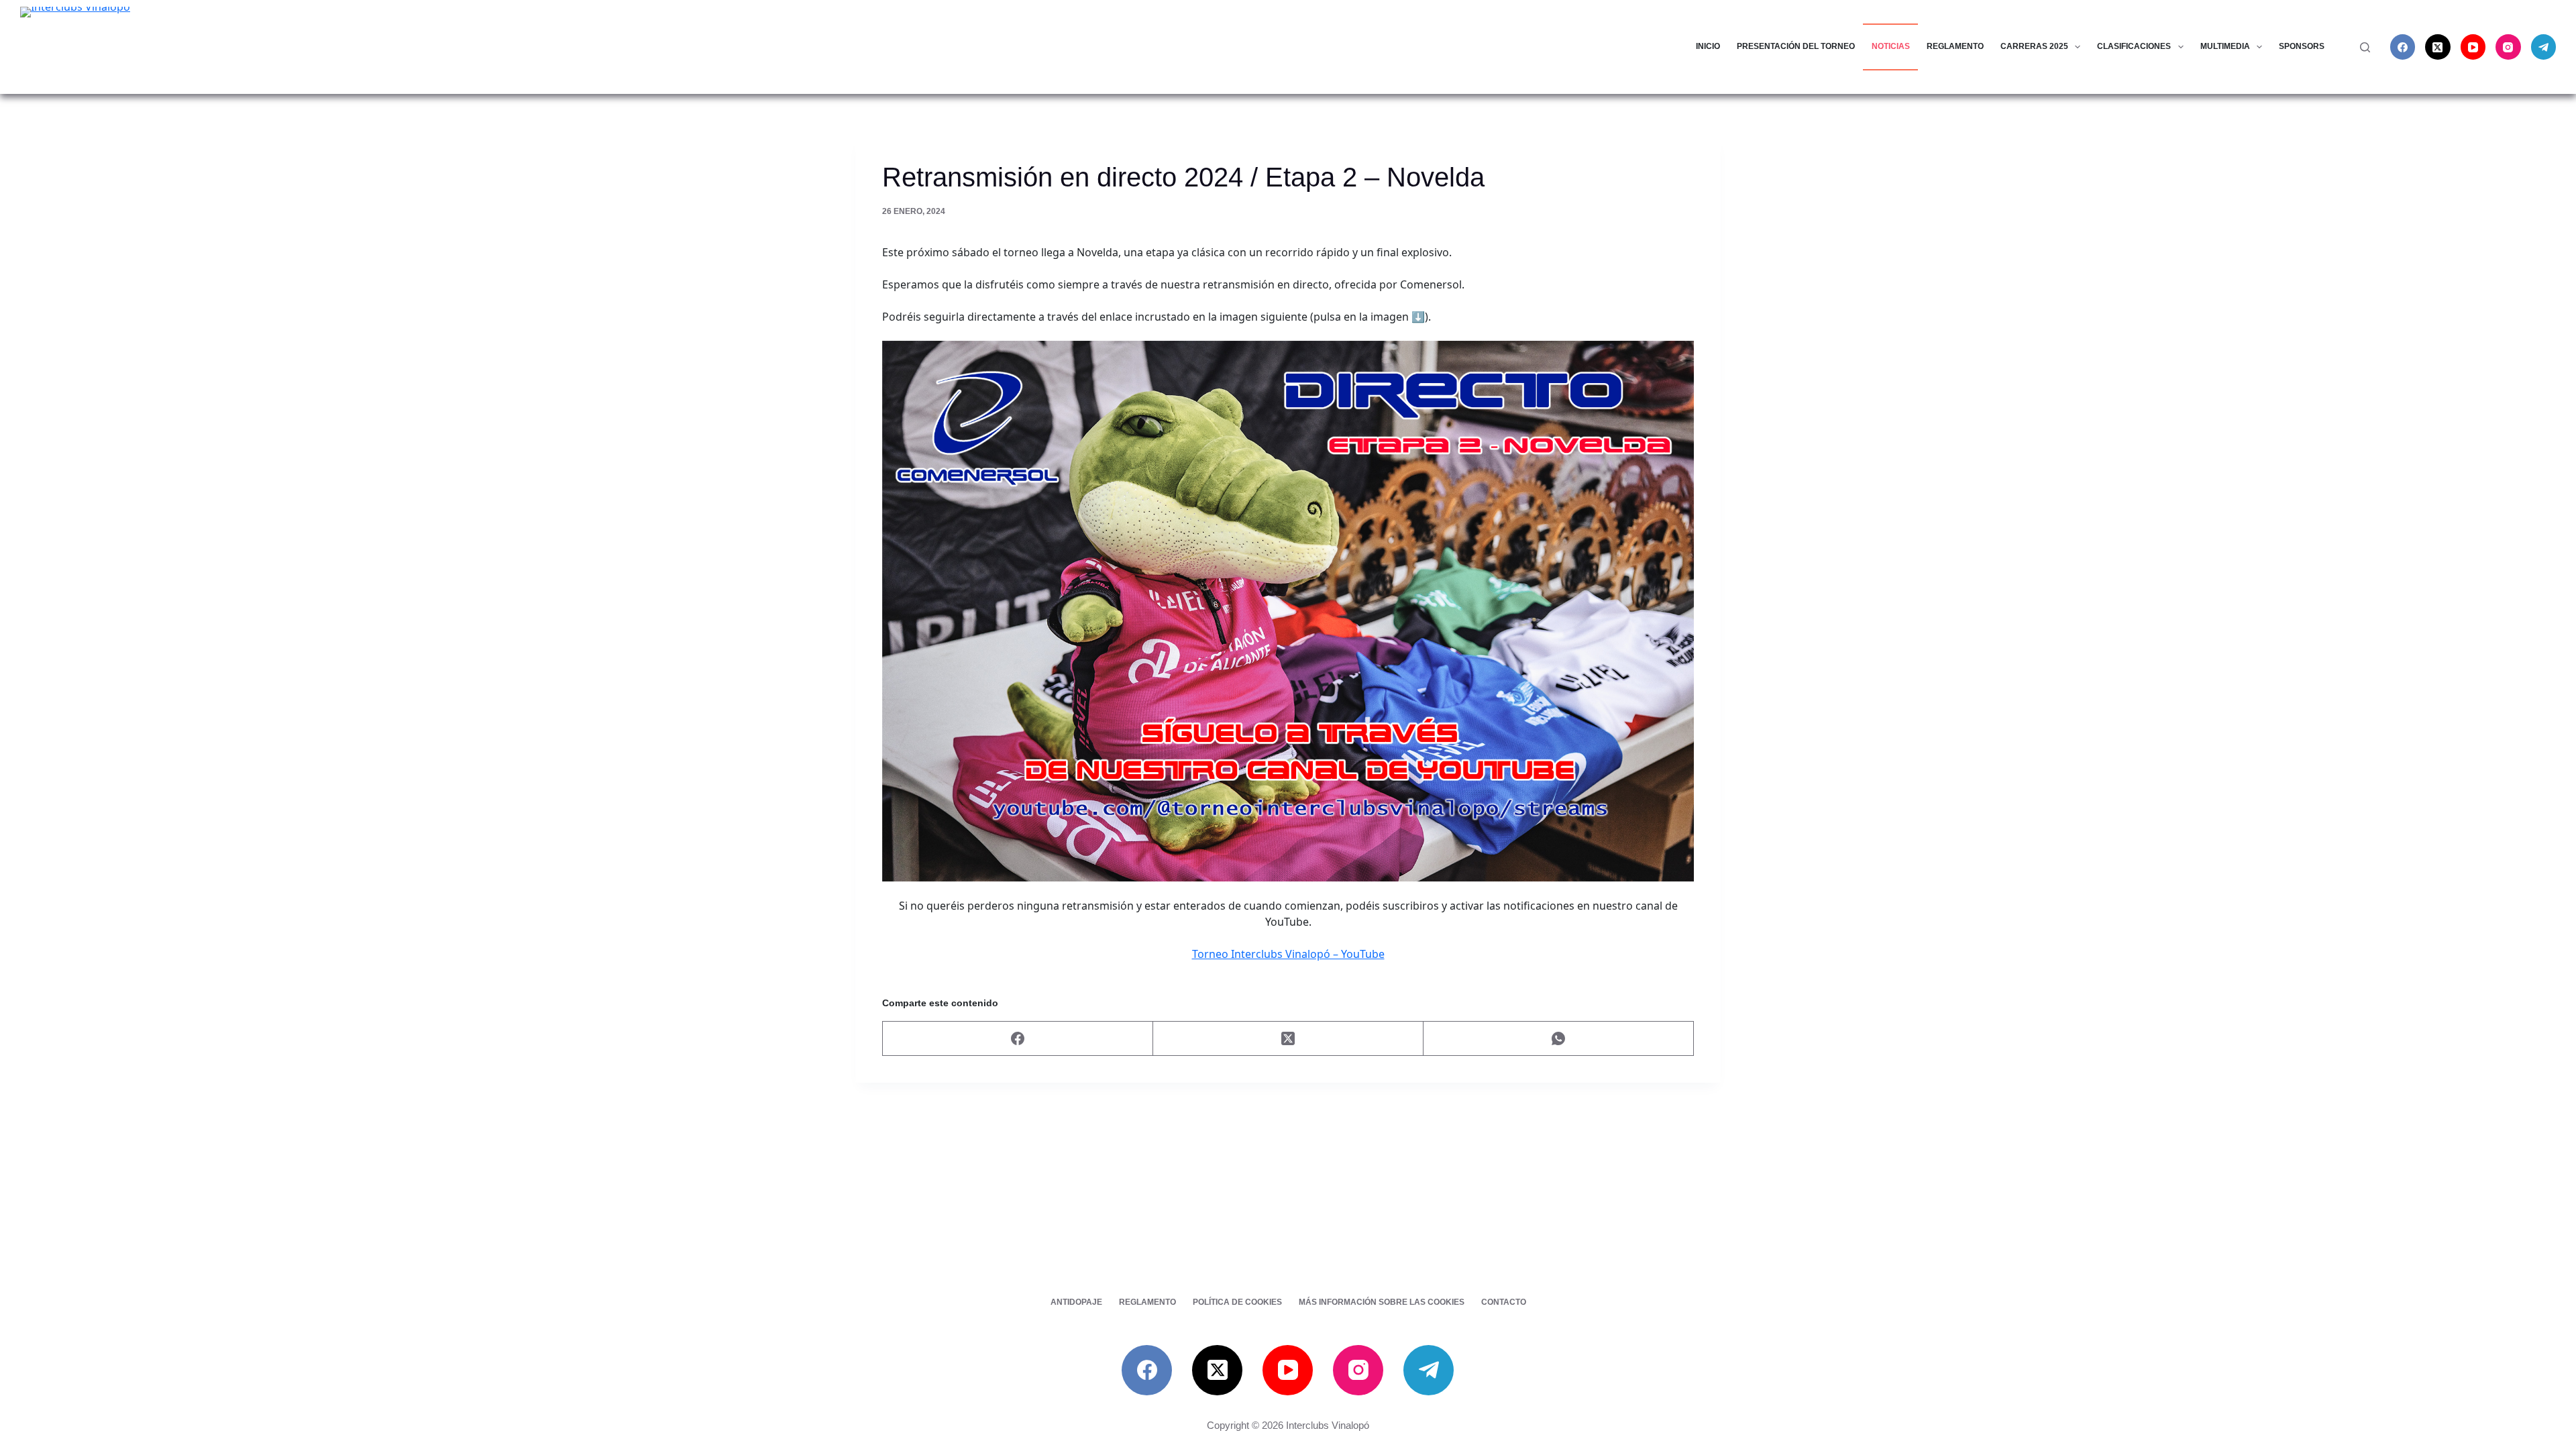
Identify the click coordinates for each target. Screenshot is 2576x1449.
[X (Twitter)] (2438, 47)
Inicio (1708, 46)
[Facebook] (2403, 47)
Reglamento (1955, 46)
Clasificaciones (2134, 46)
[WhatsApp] (1559, 1039)
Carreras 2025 (2034, 46)
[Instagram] (2508, 47)
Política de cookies (1237, 1302)
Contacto (1504, 1302)
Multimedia (2225, 46)
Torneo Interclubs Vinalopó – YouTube (1288, 954)
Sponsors (2302, 46)
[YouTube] (2473, 47)
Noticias (1891, 46)
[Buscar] (2365, 47)
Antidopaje (1076, 1302)
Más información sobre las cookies (1382, 1302)
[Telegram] (2544, 47)
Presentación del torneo (1796, 46)
